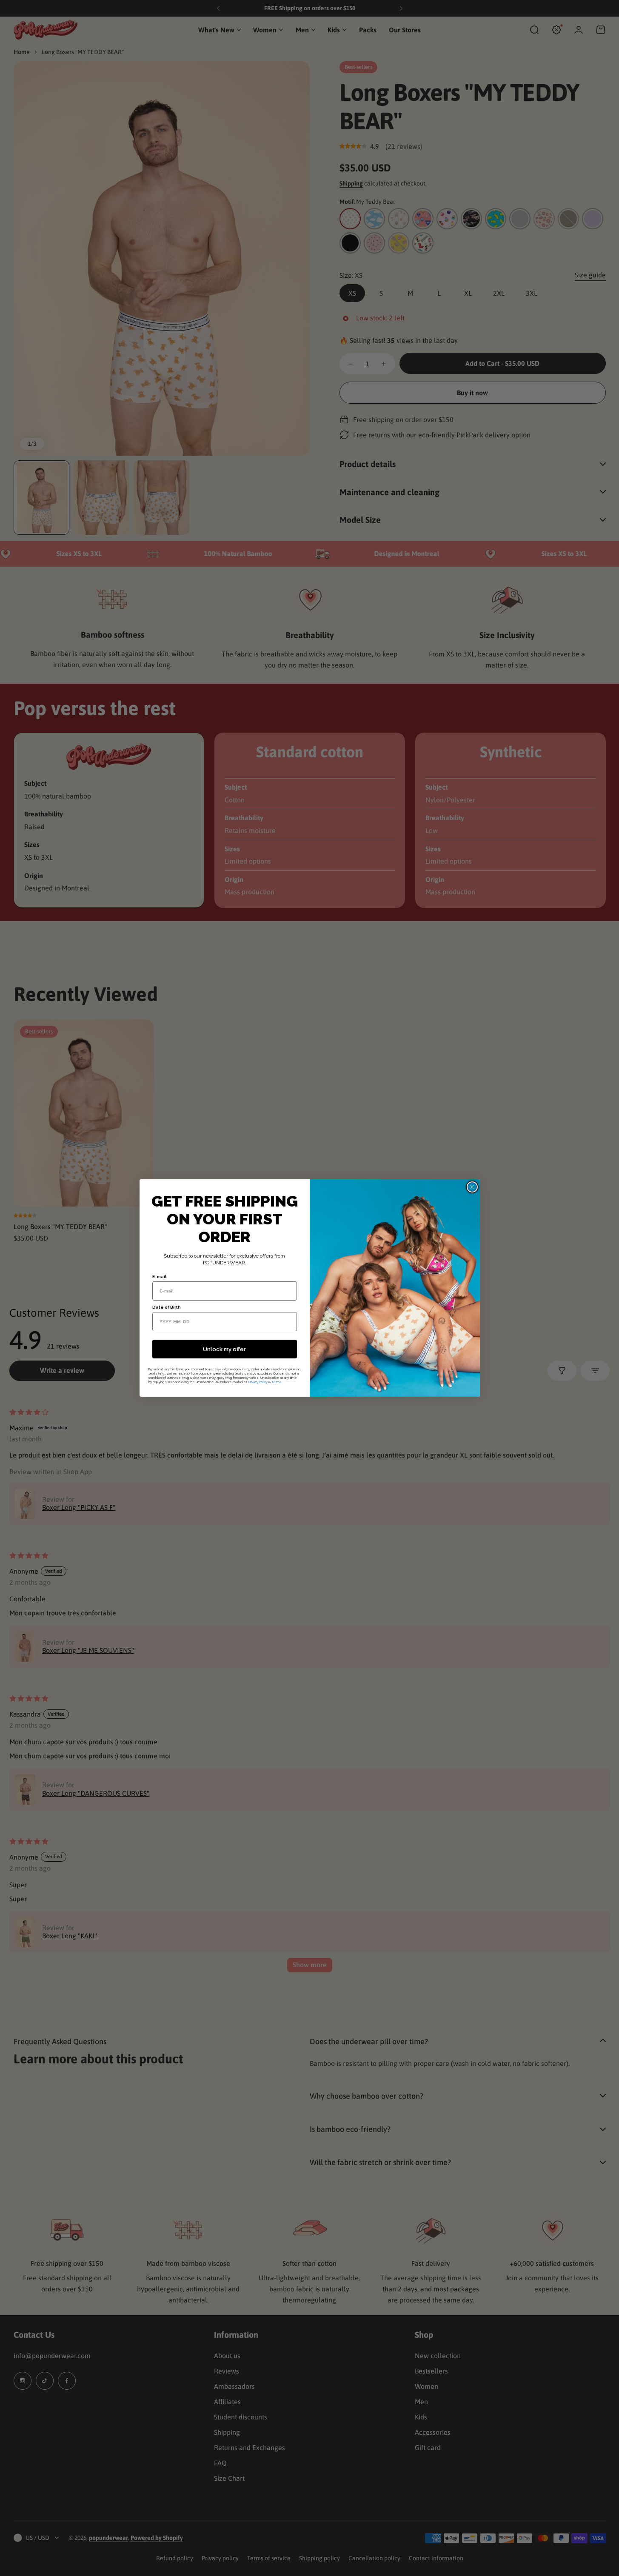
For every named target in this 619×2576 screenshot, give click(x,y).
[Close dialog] (472, 1187)
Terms (277, 1382)
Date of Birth (167, 1307)
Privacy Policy (258, 1382)
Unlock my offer (224, 1349)
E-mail (159, 1277)
